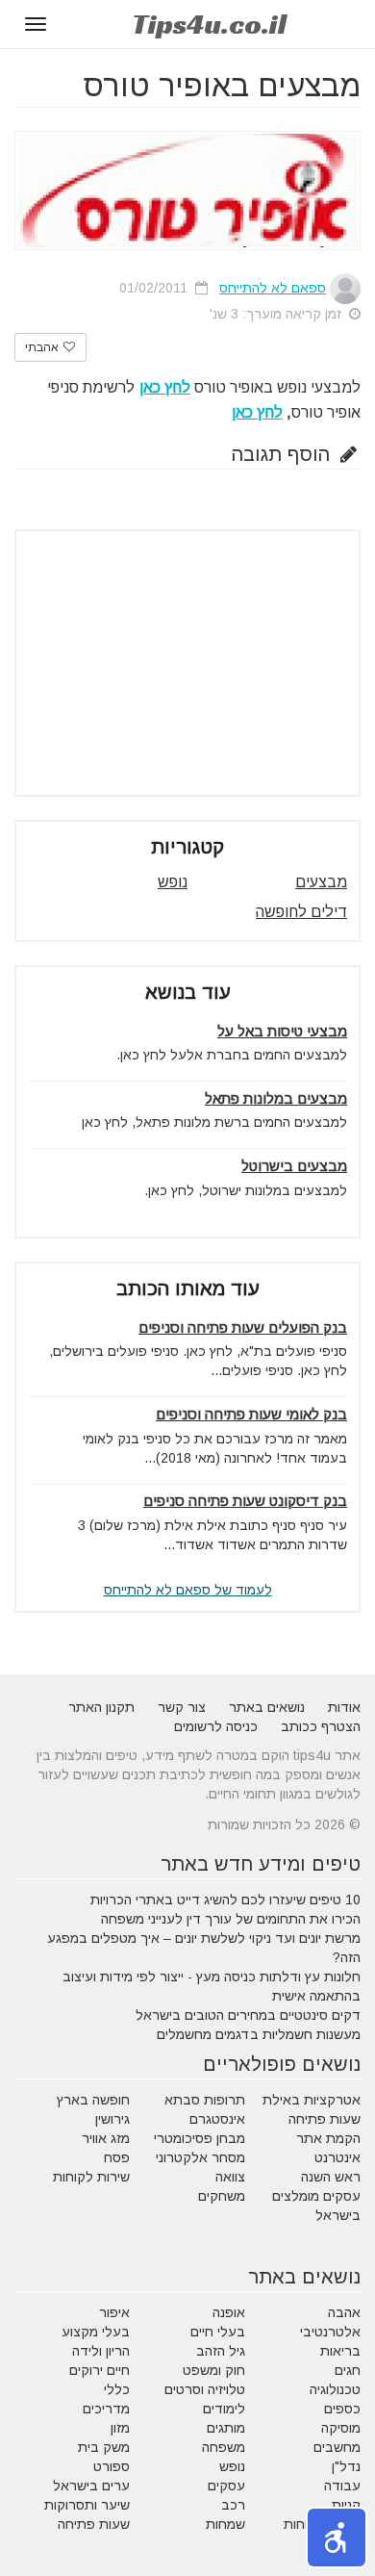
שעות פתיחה (325, 2119)
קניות (346, 2505)
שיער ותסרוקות (87, 2505)
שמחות (225, 2524)
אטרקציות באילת (312, 2100)
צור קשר (182, 1707)
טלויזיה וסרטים (205, 2389)
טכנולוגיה (335, 2389)
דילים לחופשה (301, 912)
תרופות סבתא (205, 2100)
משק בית (104, 2447)
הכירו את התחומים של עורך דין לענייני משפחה (231, 1919)
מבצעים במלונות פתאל (276, 1098)
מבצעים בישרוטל (294, 1166)
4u (209, 24)
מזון (120, 2428)
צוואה (230, 2177)
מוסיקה (341, 2428)
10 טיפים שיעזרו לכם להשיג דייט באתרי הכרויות (225, 1900)
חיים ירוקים (100, 2370)
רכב (233, 2505)
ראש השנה (331, 2177)
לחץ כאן (257, 412)
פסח (117, 2157)
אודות (344, 1707)
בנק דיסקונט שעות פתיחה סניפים (245, 1501)
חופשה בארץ (93, 2100)
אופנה (229, 2312)
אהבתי (43, 347)
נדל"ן (346, 2466)
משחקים (222, 2196)
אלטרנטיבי (330, 2332)
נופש (173, 882)
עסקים (226, 2486)
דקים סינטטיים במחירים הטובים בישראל (248, 2015)
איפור (114, 2312)
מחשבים (337, 2447)
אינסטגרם (217, 2119)
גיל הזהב (221, 2351)
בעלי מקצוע (96, 2332)
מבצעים (321, 882)
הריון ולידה (101, 2351)
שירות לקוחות (91, 2177)
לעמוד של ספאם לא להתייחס (188, 1590)
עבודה (342, 2486)
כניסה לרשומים (216, 1726)
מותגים (226, 2428)
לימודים (224, 2409)
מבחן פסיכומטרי (200, 2138)
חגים (348, 2370)
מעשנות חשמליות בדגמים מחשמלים (259, 2034)
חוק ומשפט (214, 2370)
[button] (337, 2538)
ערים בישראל (91, 2486)
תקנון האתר (101, 1707)
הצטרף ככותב (321, 1726)
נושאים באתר (267, 1707)
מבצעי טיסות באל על (282, 1031)
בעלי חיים (218, 2332)
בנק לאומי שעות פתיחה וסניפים (251, 1414)
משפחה (224, 2447)
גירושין (112, 2119)
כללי (117, 2389)
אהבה (344, 2312)
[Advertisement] (187, 663)
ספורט (112, 2466)
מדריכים (106, 2409)
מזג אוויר (106, 2138)
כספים (342, 2409)
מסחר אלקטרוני (200, 2157)
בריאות (340, 2351)
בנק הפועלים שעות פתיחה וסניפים (243, 1327)
